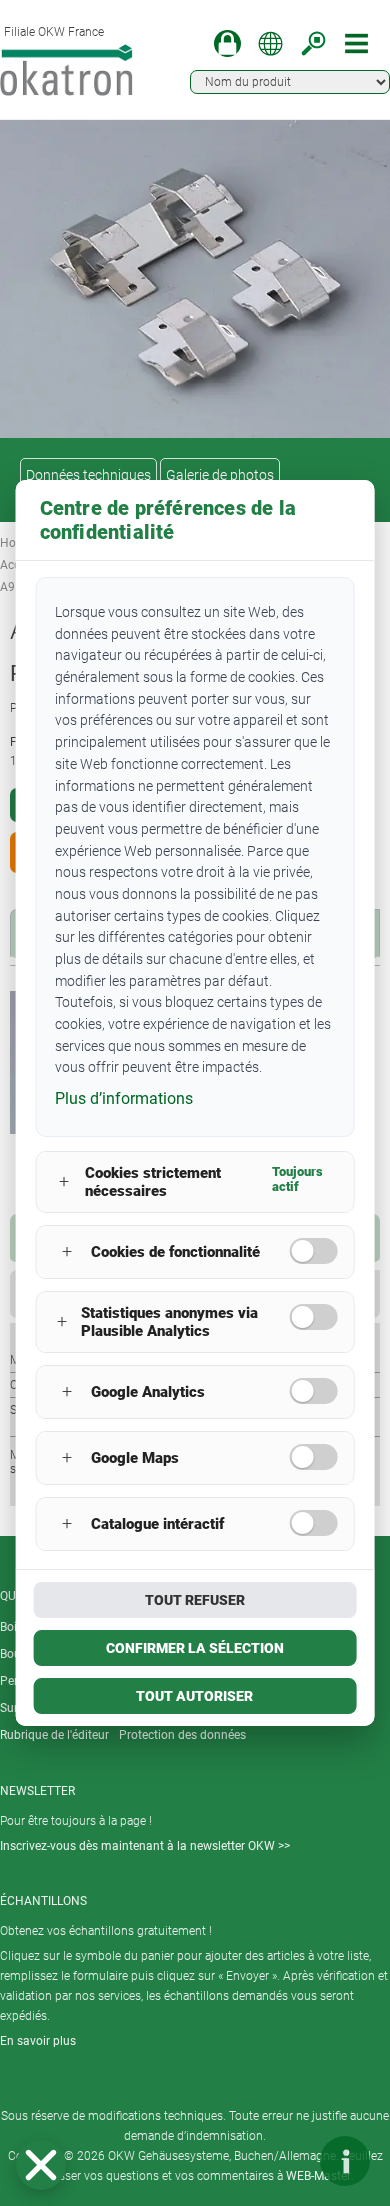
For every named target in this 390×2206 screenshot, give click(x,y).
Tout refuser (195, 1600)
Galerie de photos (220, 475)
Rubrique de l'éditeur (54, 1735)
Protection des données (182, 1735)
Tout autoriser (194, 1696)
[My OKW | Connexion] (227, 43)
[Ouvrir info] (345, 2161)
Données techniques (88, 475)
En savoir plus (38, 2041)
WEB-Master (318, 2176)
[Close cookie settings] (41, 2165)
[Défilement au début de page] (285, 2161)
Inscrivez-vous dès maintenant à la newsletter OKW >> (145, 1846)
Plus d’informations (124, 1098)
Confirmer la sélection (195, 1648)
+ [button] (64, 1181)
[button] (41, 2165)
